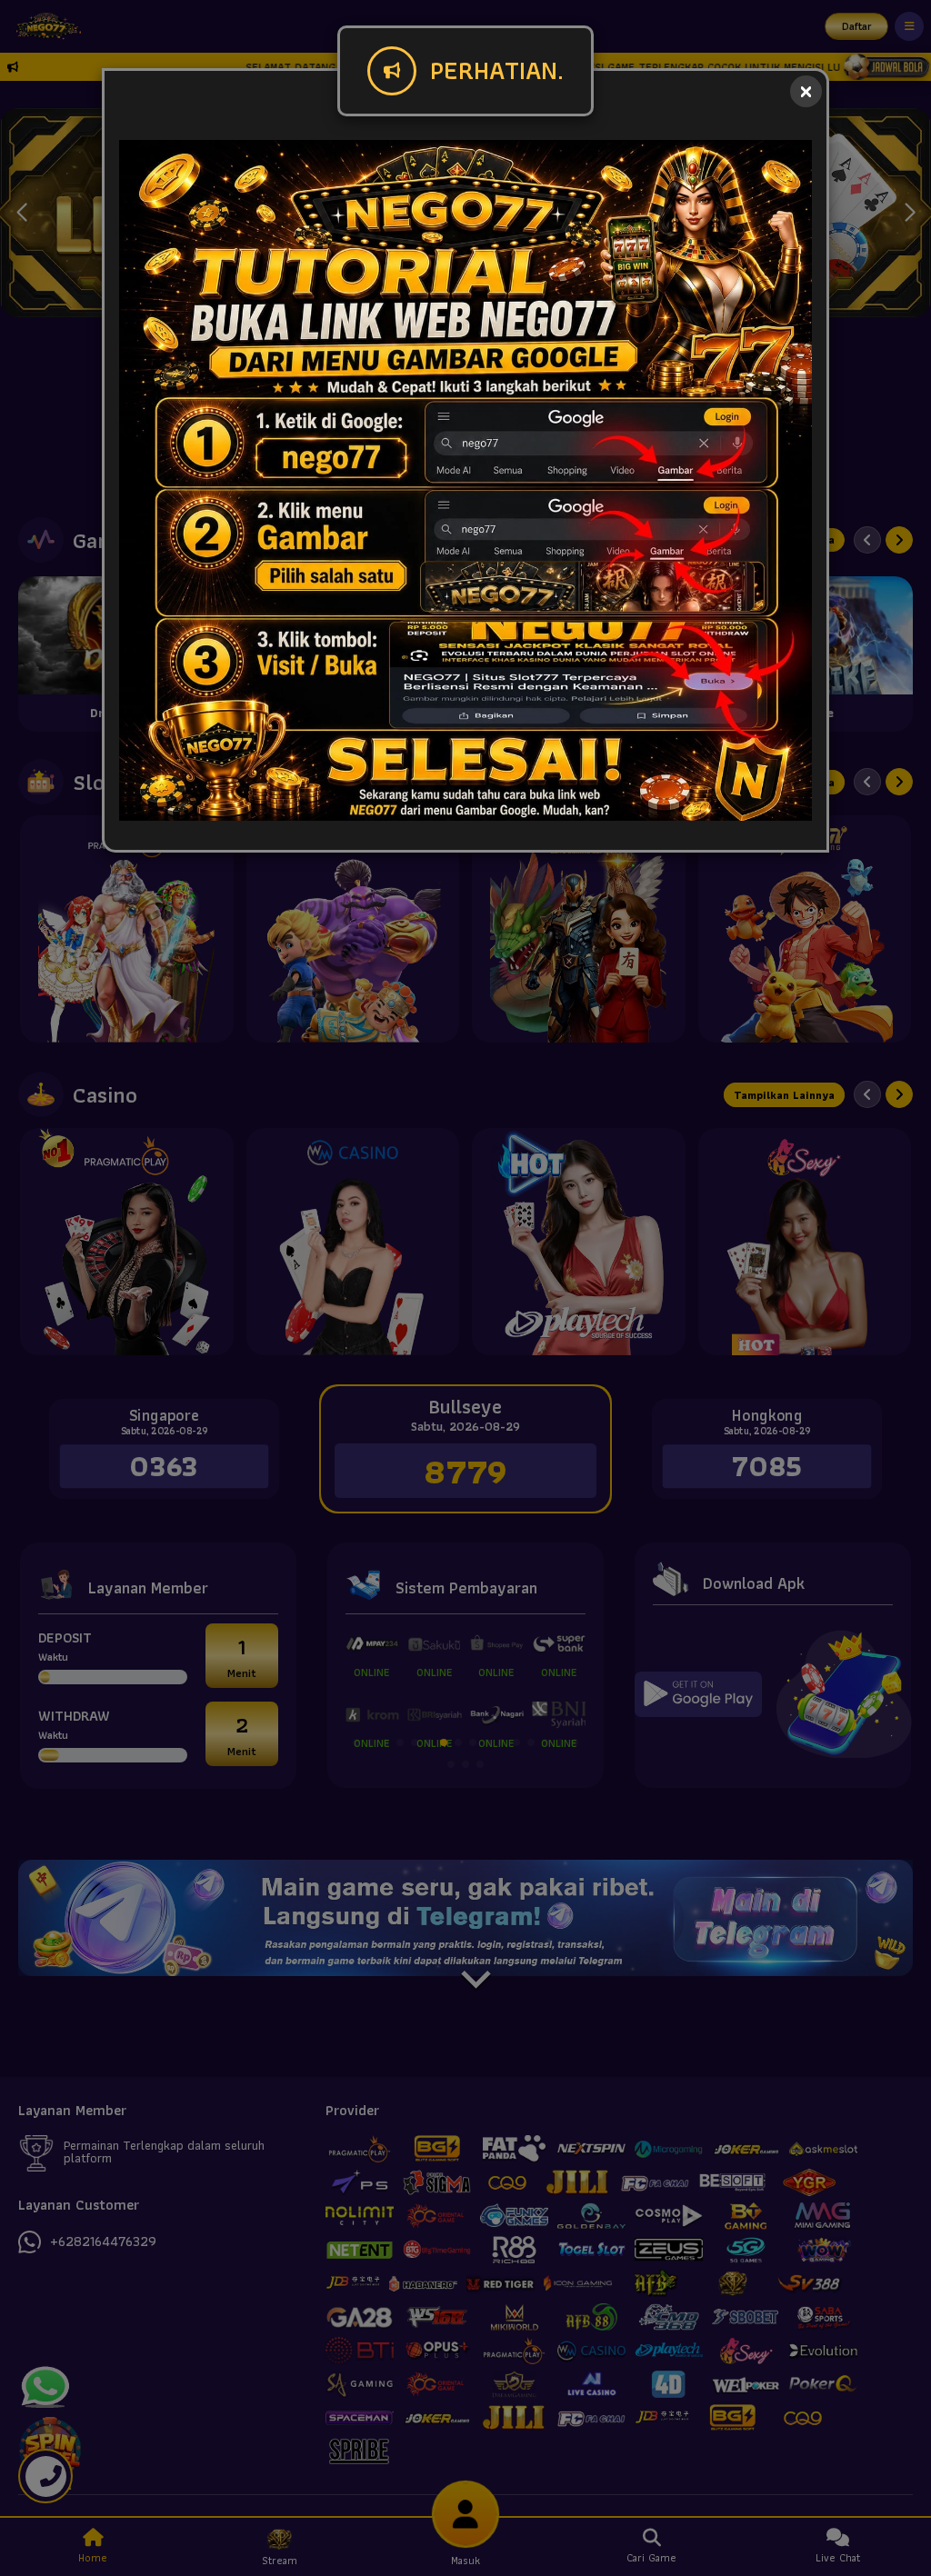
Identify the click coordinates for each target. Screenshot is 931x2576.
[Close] (806, 91)
